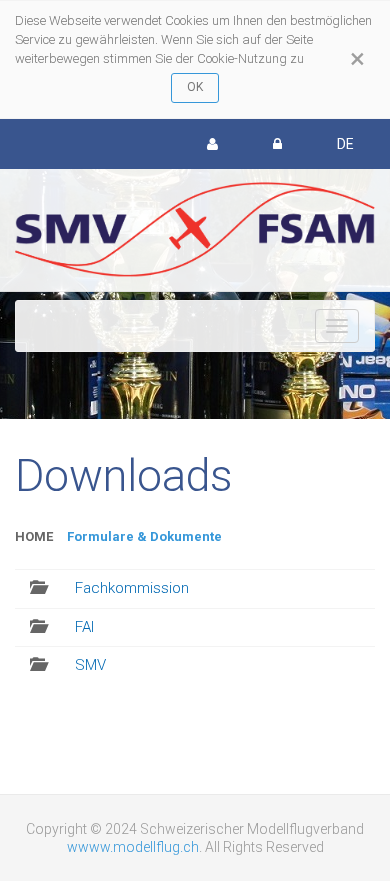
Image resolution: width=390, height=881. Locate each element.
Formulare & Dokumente (144, 536)
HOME (34, 536)
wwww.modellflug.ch (133, 847)
